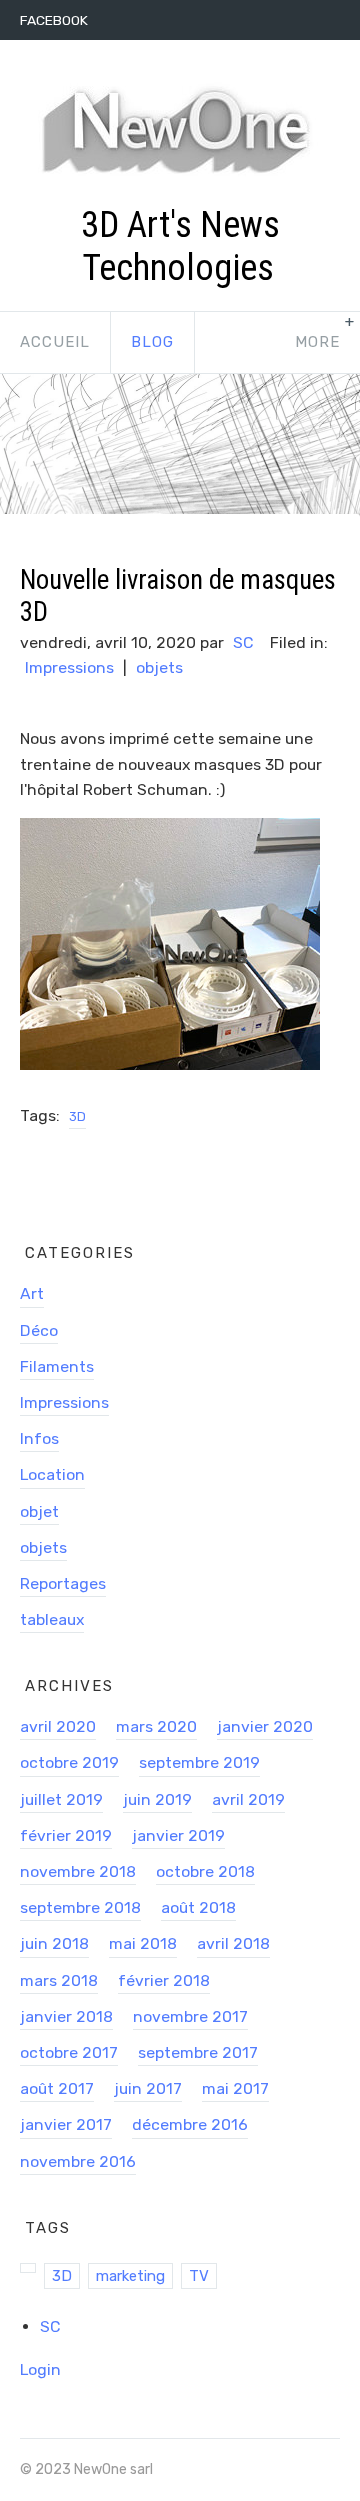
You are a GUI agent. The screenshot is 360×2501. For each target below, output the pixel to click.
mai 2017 (235, 2088)
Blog (152, 342)
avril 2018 (233, 1943)
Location (52, 1474)
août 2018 (198, 1907)
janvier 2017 (66, 2124)
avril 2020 (58, 1726)
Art (32, 1293)
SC (243, 642)
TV (199, 2276)
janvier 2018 (66, 2016)
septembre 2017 (198, 2052)
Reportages (63, 1583)
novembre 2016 (78, 2161)
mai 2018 (143, 1943)
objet (39, 1511)
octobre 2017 (69, 2052)
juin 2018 (54, 1943)
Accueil (55, 342)
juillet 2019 (61, 1799)
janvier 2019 (178, 1835)
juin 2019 (157, 1799)
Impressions (69, 667)
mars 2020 (156, 1726)
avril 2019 (248, 1799)
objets (159, 667)
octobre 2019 (69, 1762)
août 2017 (57, 2088)
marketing (130, 2276)
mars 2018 (59, 1980)
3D (77, 1116)
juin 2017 (148, 2088)
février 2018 (164, 1980)
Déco (39, 1330)
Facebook (54, 20)
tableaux (52, 1619)
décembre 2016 (190, 2124)
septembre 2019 (199, 1762)
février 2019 (66, 1835)
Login (40, 2369)
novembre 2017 (190, 2016)
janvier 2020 (265, 1726)
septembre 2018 (80, 1907)
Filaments (57, 1366)
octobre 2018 (205, 1871)
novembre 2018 (78, 1871)
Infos (39, 1438)
